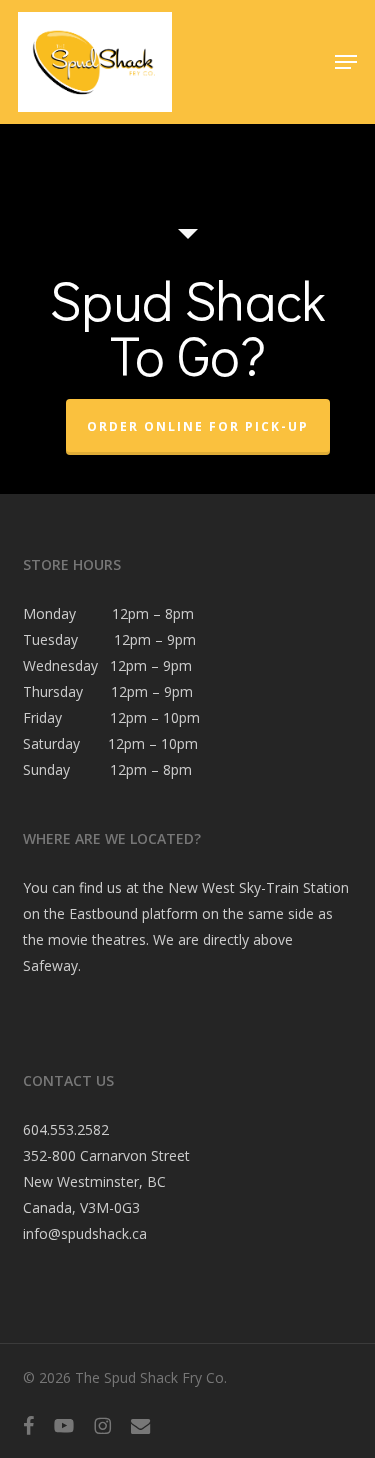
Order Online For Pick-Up (198, 426)
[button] (346, 62)
